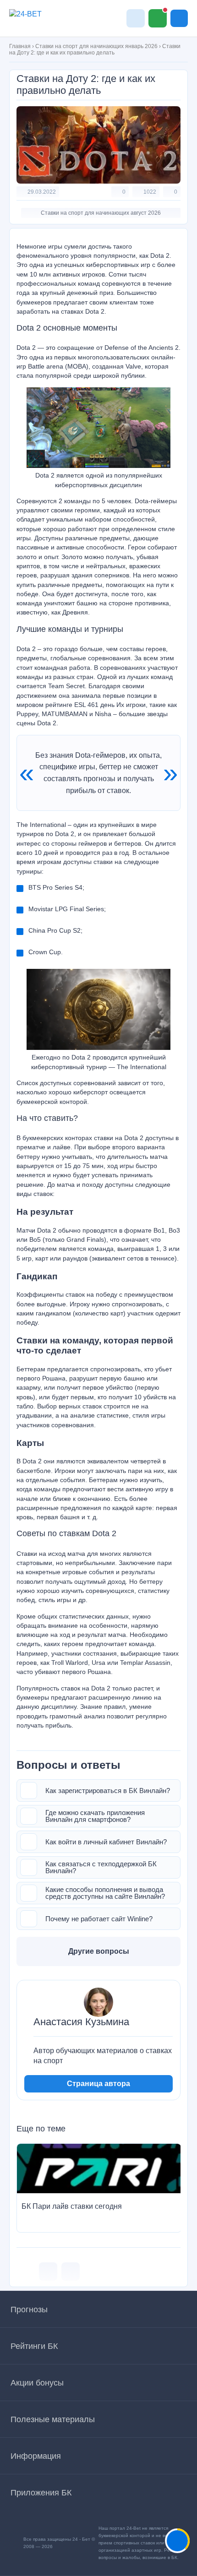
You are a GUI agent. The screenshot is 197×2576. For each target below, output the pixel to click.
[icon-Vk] (48, 2272)
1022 (150, 192)
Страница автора (98, 2084)
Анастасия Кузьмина (81, 2022)
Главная (20, 46)
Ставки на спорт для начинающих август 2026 (101, 213)
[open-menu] (179, 18)
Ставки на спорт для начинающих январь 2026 (96, 46)
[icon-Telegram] (71, 2272)
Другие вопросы (99, 1951)
